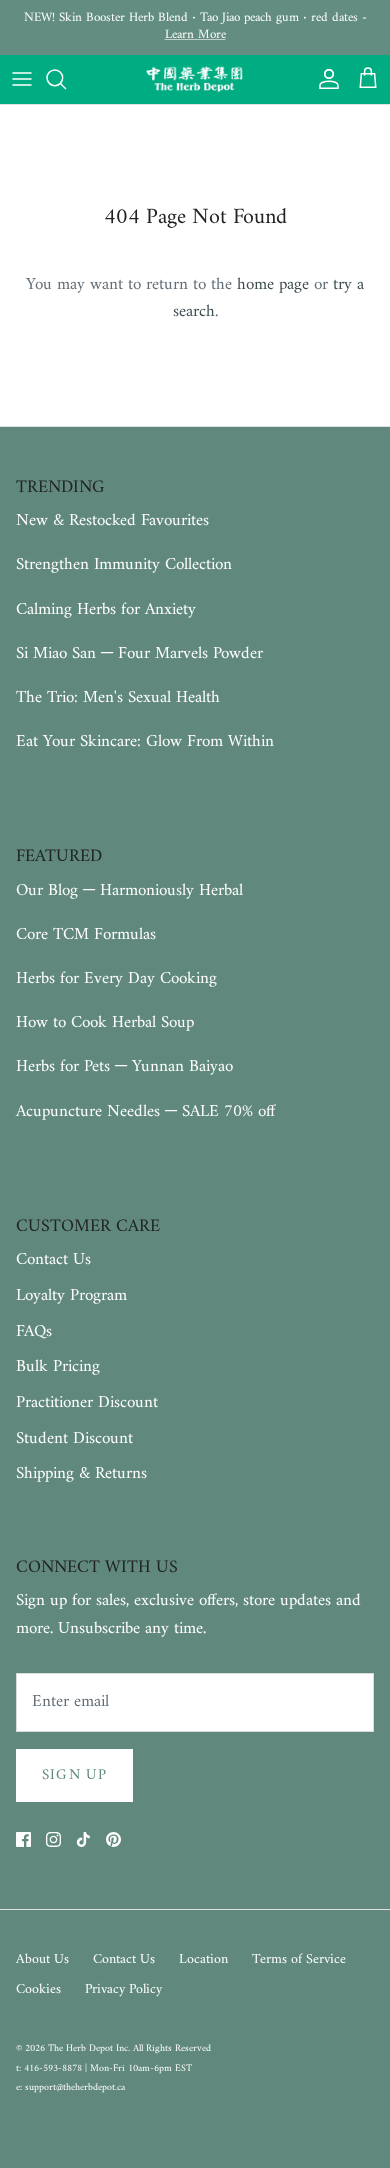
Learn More (195, 34)
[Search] (66, 79)
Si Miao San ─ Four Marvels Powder (139, 654)
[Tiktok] (83, 1839)
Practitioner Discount (87, 1403)
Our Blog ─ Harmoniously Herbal (129, 891)
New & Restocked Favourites (112, 521)
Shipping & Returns (81, 1474)
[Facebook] (23, 1839)
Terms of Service (299, 1959)
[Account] (324, 79)
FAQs (34, 1332)
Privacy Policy (123, 1989)
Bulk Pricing (58, 1367)
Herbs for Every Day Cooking (116, 979)
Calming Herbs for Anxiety (106, 610)
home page (273, 285)
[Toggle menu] (22, 79)
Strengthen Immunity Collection (124, 565)
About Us (42, 1959)
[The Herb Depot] (195, 80)
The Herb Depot (82, 2048)
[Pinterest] (113, 1839)
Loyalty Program (71, 1296)
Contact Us (53, 1260)
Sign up (74, 1775)
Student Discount (74, 1439)
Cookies (38, 1989)
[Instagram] (53, 1839)
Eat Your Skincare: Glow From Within (145, 742)
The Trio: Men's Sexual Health (118, 698)
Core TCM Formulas (86, 935)
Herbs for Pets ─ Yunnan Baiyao (124, 1067)
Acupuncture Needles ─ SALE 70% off (145, 1112)
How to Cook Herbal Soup (105, 1023)
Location (203, 1959)
